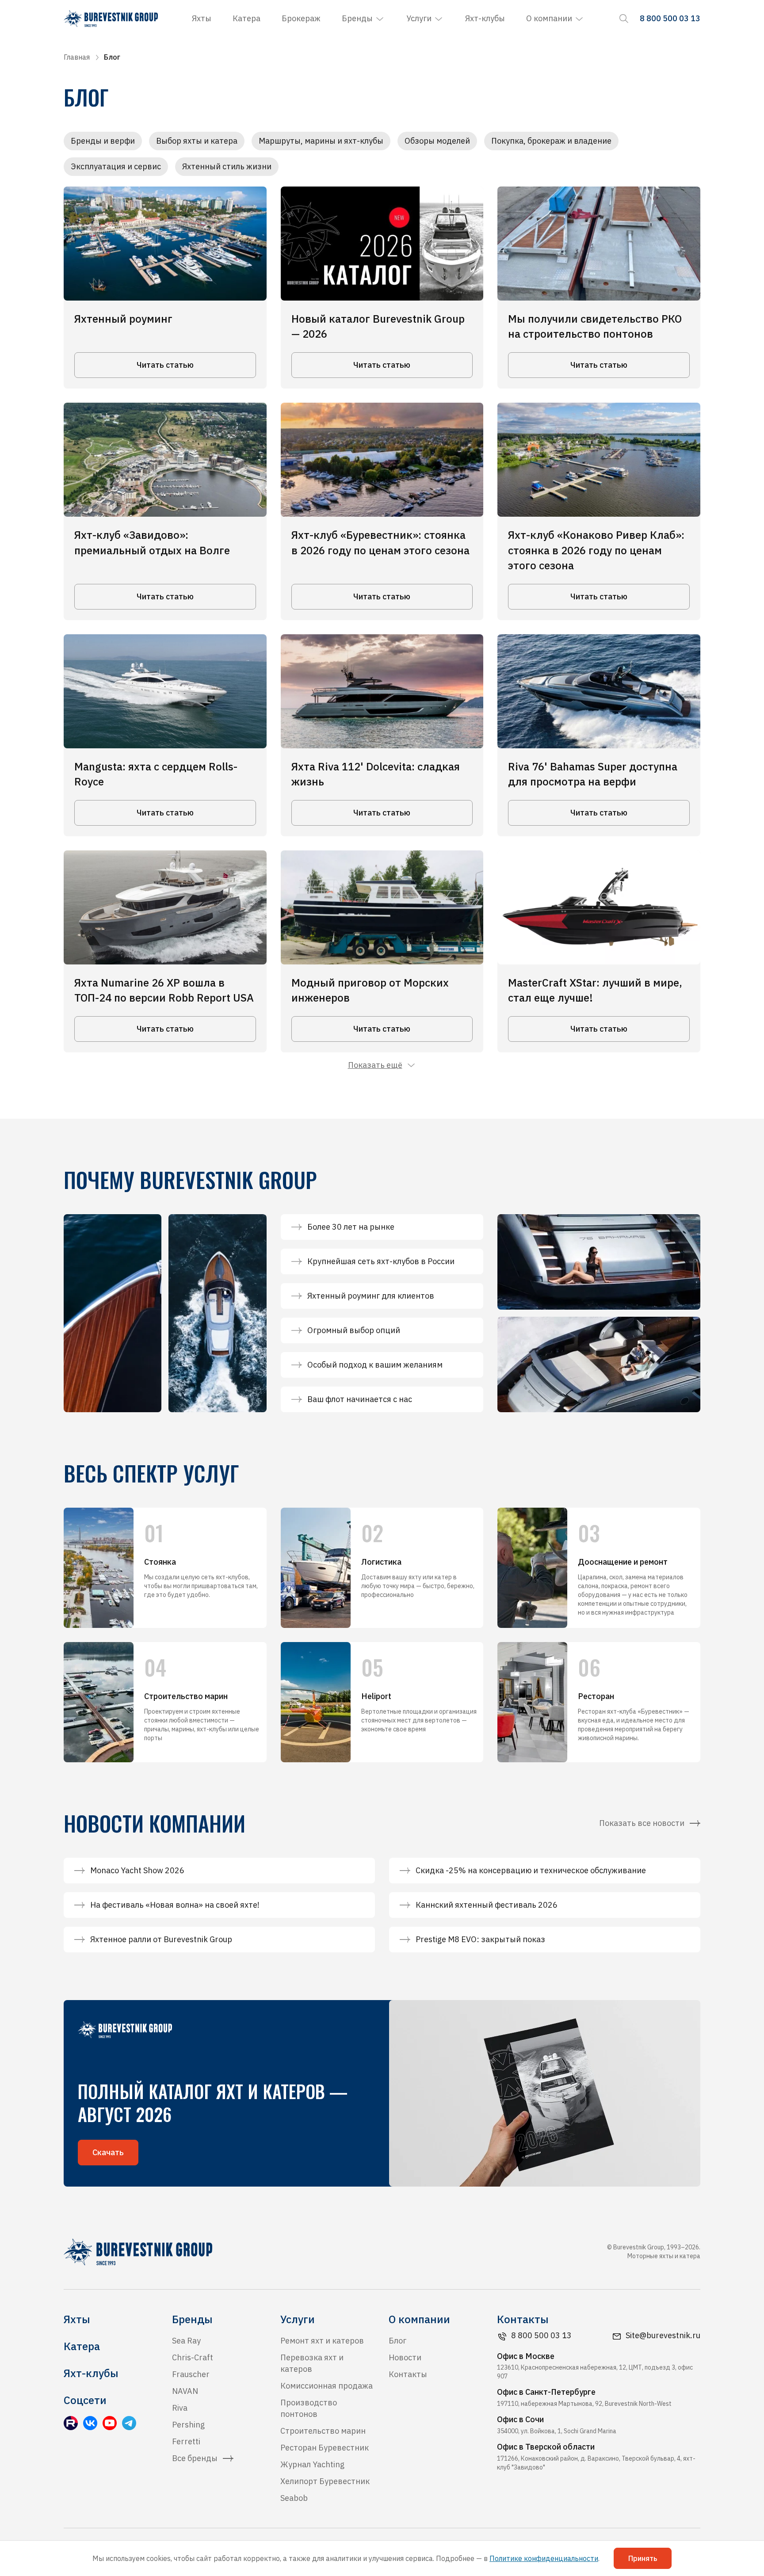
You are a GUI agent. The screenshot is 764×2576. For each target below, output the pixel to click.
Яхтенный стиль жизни (227, 166)
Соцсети (85, 2400)
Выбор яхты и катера (197, 141)
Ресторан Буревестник (325, 2448)
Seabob (294, 2498)
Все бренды (195, 2458)
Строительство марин (323, 2431)
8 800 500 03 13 (541, 2335)
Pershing (188, 2425)
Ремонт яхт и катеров (322, 2341)
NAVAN (185, 2391)
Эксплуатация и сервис (116, 166)
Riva (180, 2408)
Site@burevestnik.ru (663, 2335)
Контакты (408, 2374)
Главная (77, 57)
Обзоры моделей (437, 141)
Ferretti (186, 2441)
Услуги (419, 18)
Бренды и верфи (103, 141)
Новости (405, 2357)
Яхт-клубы (485, 18)
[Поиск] (624, 19)
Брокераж (301, 18)
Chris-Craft (193, 2357)
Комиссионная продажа (327, 2386)
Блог (397, 2341)
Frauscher (191, 2374)
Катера (246, 18)
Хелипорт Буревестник (325, 2481)
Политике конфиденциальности (544, 2558)
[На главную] (111, 19)
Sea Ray (186, 2341)
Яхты (202, 18)
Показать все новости (642, 1823)
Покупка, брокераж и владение (551, 141)
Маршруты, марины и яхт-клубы (321, 141)
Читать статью (165, 365)
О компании (549, 18)
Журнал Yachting (312, 2464)
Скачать (108, 2152)
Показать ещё (375, 1065)
